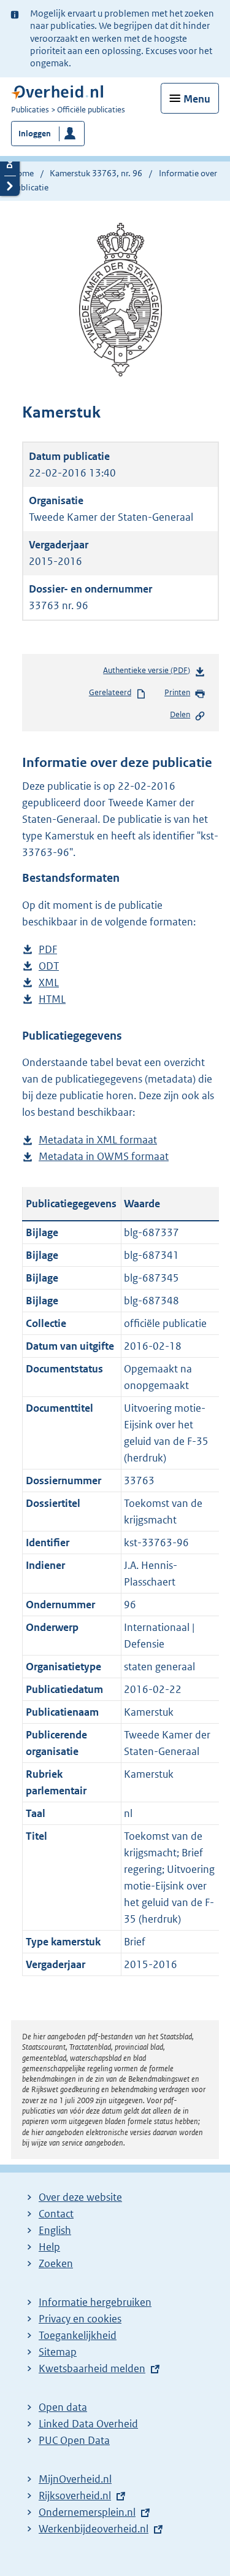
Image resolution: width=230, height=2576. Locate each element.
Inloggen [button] (35, 134)
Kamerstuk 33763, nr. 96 (96, 173)
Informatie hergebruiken (95, 2302)
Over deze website (80, 2197)
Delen (180, 714)
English (55, 2230)
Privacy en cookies (80, 2319)
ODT (49, 967)
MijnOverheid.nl (75, 2479)
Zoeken (56, 2263)
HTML (52, 1000)
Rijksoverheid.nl (75, 2496)
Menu (197, 99)
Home (22, 173)
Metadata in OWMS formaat (104, 1157)
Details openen (10, 165)
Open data (63, 2407)
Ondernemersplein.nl (87, 2512)
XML (49, 983)
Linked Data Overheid (88, 2424)
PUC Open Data (74, 2440)
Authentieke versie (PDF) (149, 673)
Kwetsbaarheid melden (92, 2368)
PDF (48, 950)
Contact (56, 2214)
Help (49, 2247)
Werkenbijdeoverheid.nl (94, 2529)
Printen (177, 692)
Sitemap (58, 2352)
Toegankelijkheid (78, 2335)
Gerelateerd (110, 692)
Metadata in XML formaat (98, 1141)
